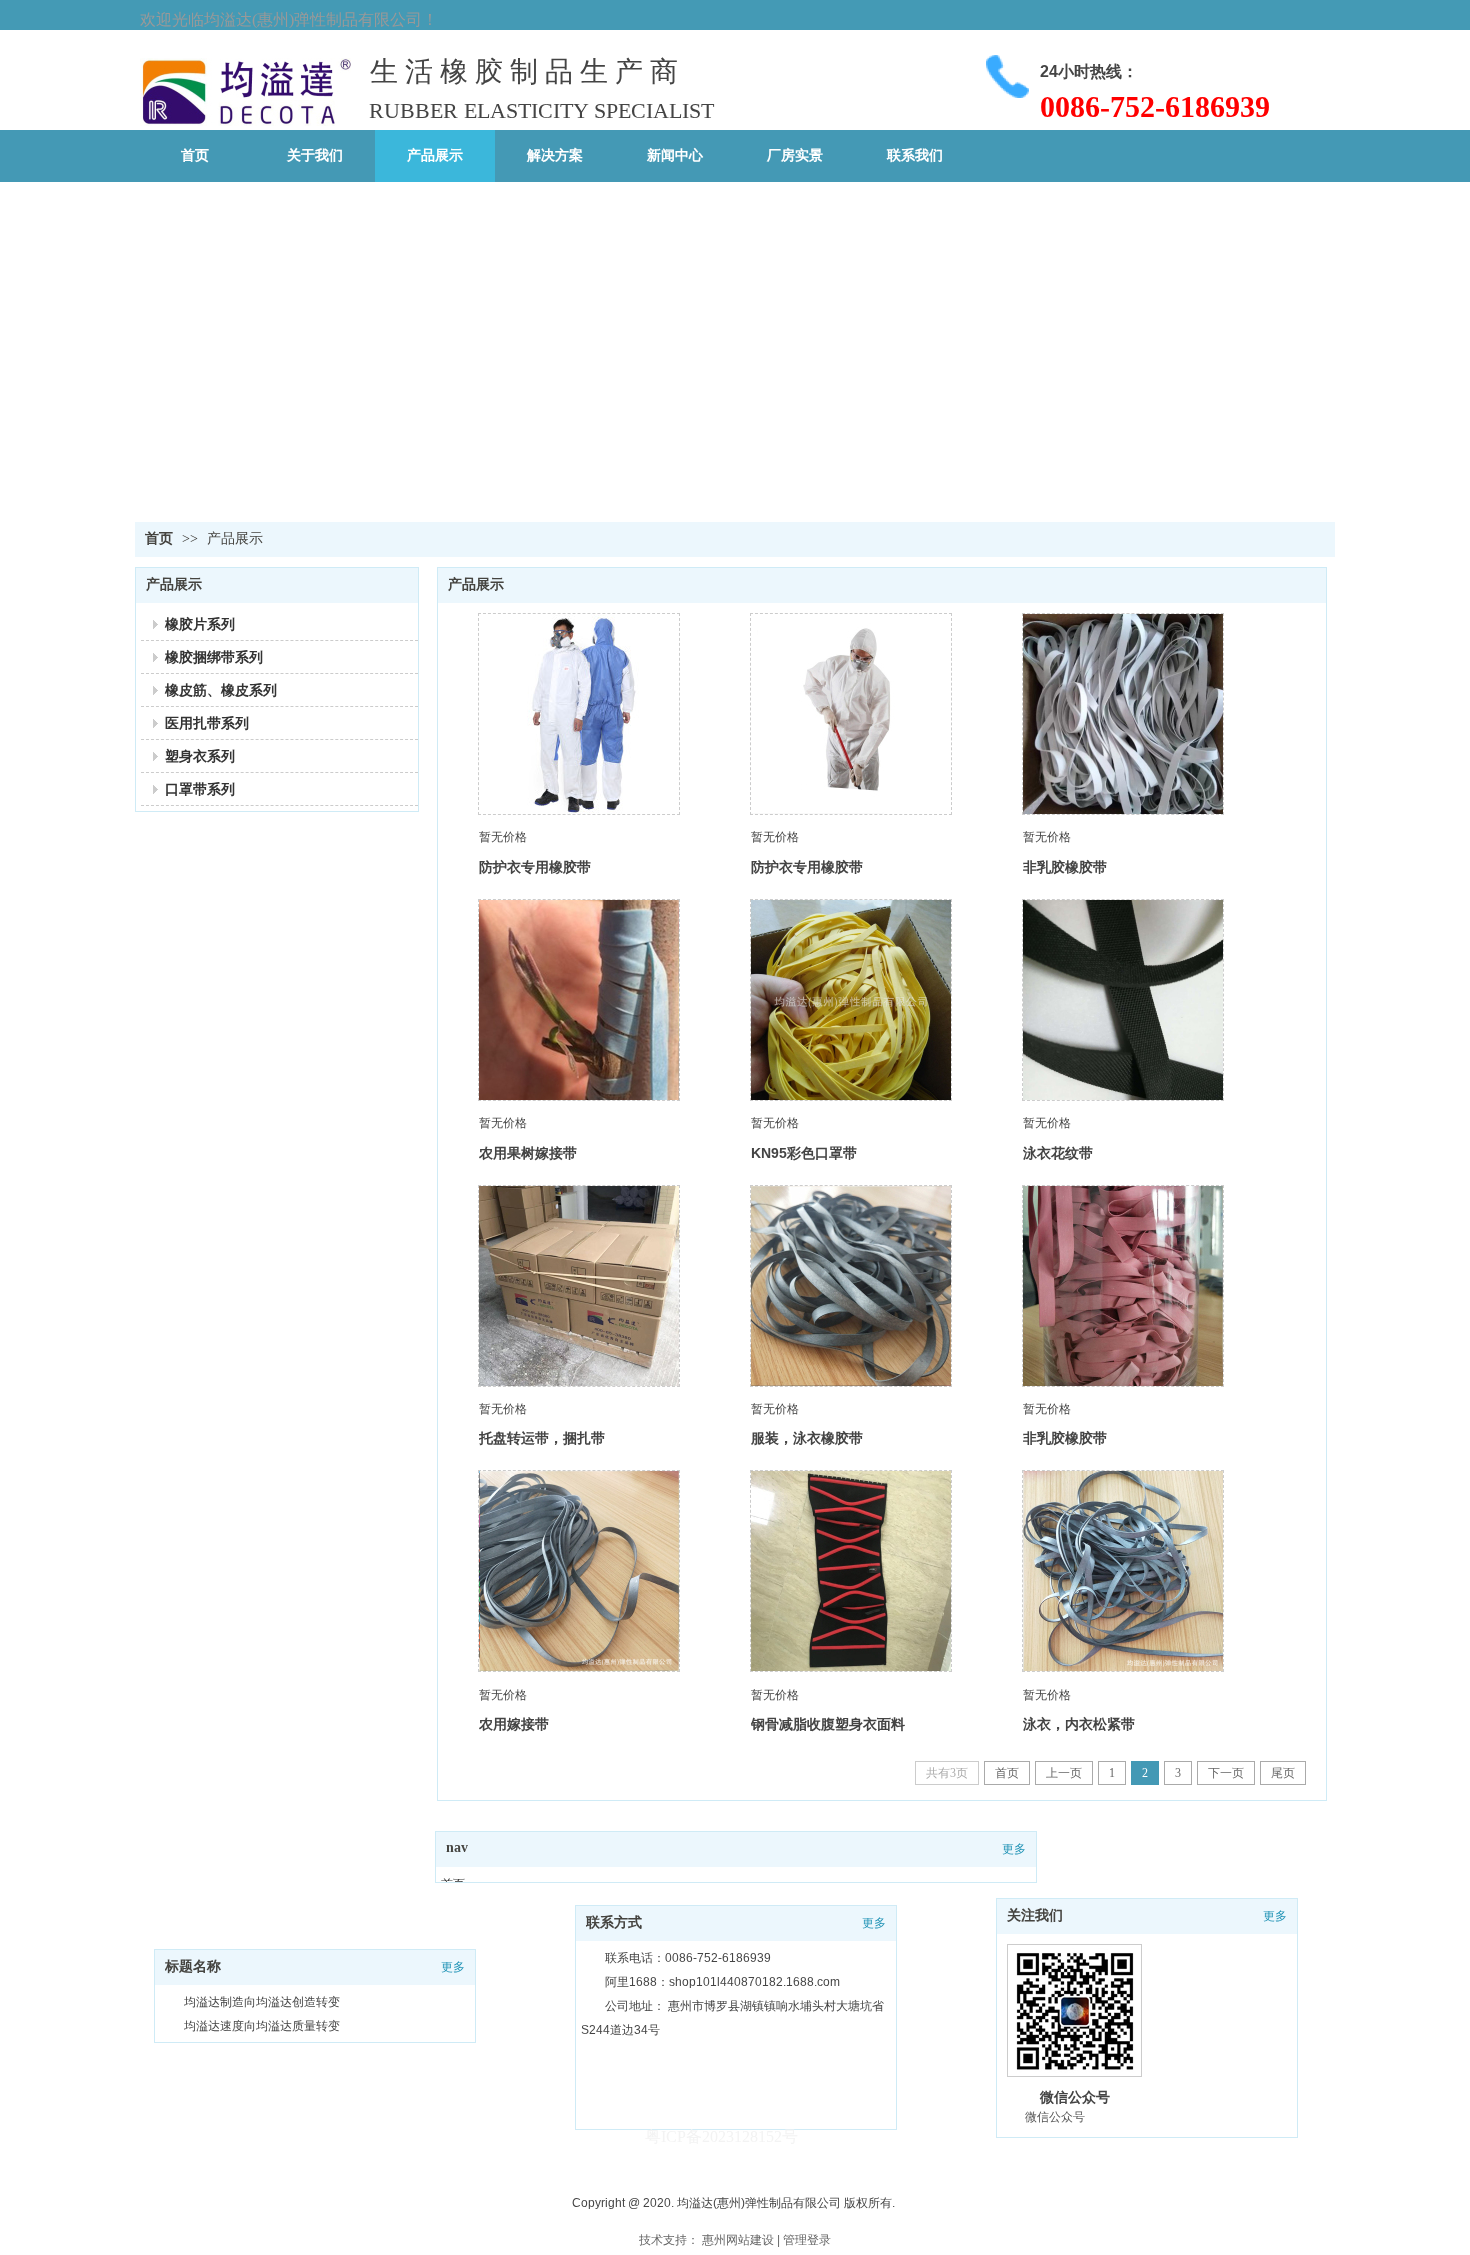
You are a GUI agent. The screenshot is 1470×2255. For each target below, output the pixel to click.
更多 (1014, 1849)
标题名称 (193, 1966)
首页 (159, 538)
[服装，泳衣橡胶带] (851, 1286)
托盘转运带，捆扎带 (542, 1438)
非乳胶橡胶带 (1065, 867)
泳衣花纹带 (1058, 1153)
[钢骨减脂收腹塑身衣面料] (851, 1571)
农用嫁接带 (514, 1724)
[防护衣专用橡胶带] (579, 714)
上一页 (1064, 1773)
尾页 (1283, 1773)
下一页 (1226, 1773)
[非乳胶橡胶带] (1123, 714)
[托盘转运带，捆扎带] (579, 1286)
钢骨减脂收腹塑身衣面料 (828, 1724)
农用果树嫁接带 (528, 1153)
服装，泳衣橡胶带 (807, 1438)
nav (457, 1847)
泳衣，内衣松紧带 (1079, 1724)
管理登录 (807, 2240)
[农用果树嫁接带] (579, 1000)
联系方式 (614, 1922)
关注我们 (1035, 1915)
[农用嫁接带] (579, 1571)
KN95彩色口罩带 (804, 1153)
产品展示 (235, 538)
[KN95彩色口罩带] (851, 1000)
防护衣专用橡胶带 (535, 867)
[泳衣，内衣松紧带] (1123, 1571)
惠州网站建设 (738, 2240)
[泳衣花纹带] (1123, 1000)
